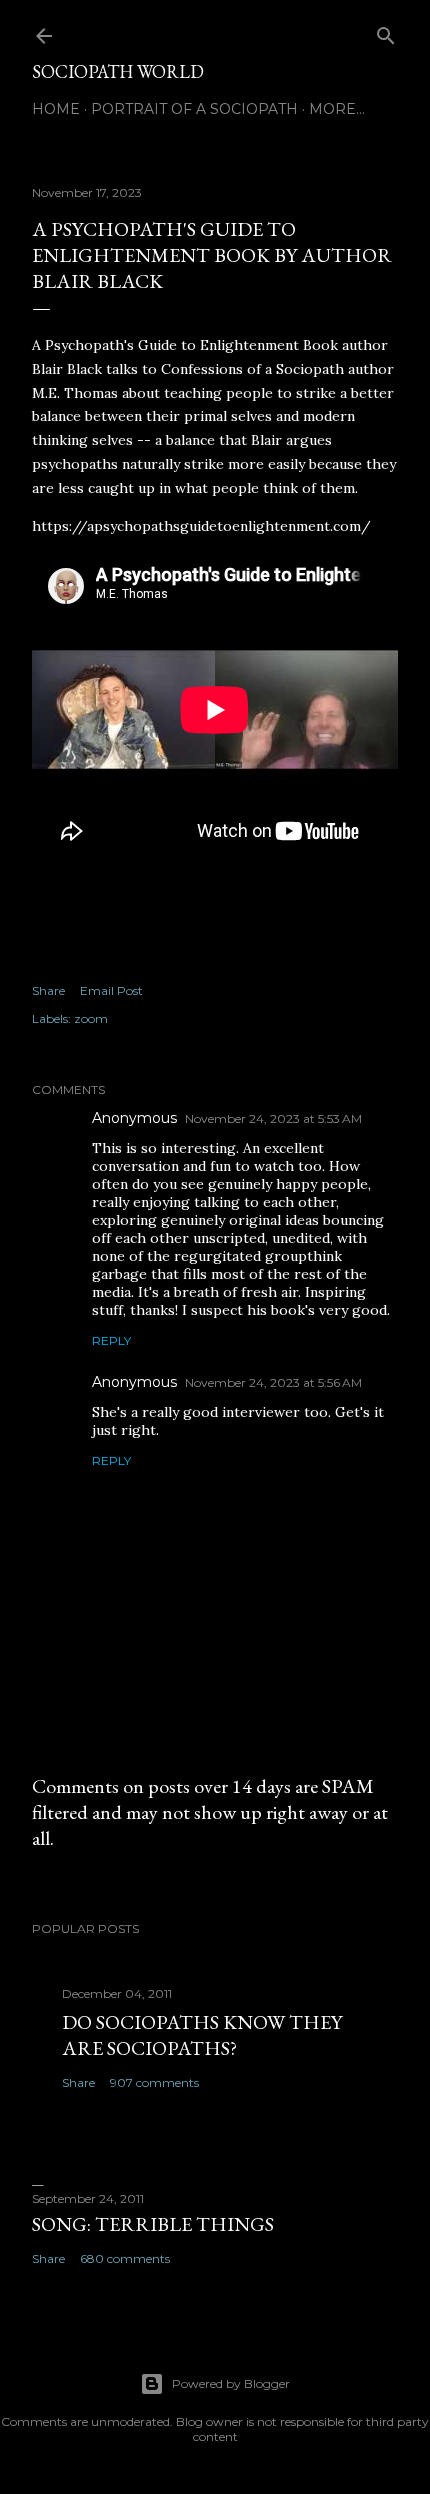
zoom (91, 1018)
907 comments (154, 2082)
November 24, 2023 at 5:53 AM (273, 1118)
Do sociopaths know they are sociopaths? (202, 2035)
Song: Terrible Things (153, 2224)
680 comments (125, 2258)
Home (56, 109)
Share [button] (48, 990)
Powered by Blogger (231, 2383)
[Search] (386, 31)
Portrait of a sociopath (194, 109)
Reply (111, 1340)
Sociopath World (118, 71)
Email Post (111, 990)
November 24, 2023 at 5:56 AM (273, 1382)
